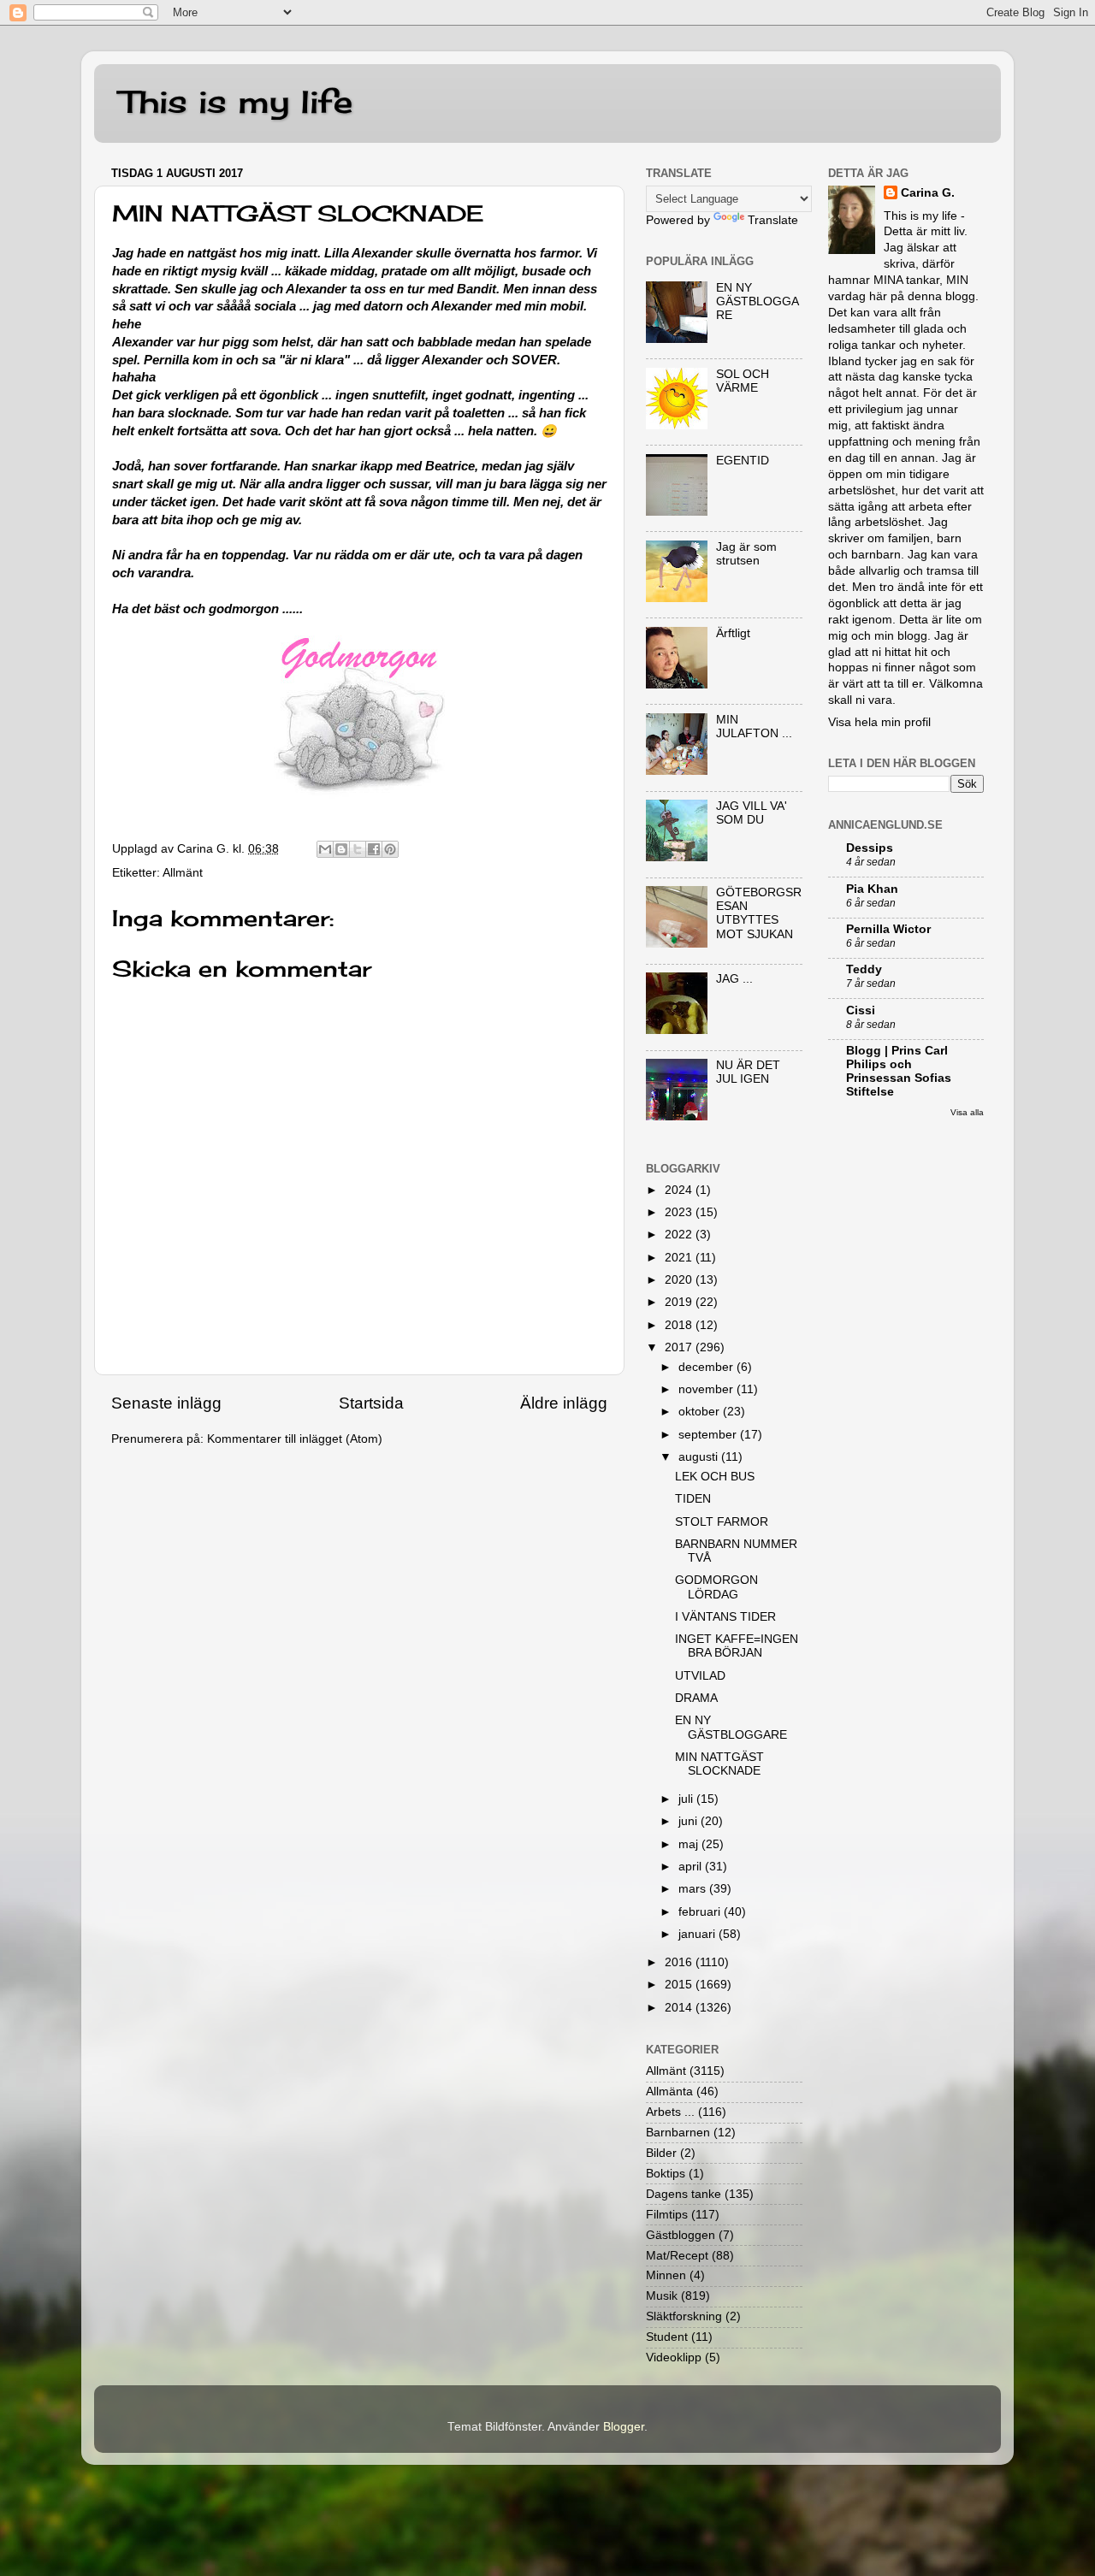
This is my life (236, 102)
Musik (662, 2296)
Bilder (661, 2153)
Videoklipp (674, 2357)
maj (690, 1844)
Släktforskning (684, 2316)
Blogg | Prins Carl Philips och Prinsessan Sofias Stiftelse (899, 1071)
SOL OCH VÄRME (743, 381)
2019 (680, 1302)
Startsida (371, 1403)
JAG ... (734, 979)
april (692, 1867)
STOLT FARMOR (722, 1522)
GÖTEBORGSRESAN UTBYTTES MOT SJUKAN (759, 913)
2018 (680, 1325)
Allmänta (669, 2092)
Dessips (870, 848)
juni (690, 1821)
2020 (680, 1280)
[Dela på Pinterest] (390, 849)
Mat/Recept (677, 2256)
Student (667, 2337)
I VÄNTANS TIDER (725, 1617)
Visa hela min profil (879, 722)
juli (687, 1799)
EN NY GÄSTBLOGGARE (758, 301)
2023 (680, 1212)
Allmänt (183, 873)
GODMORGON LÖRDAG (716, 1587)
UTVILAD (700, 1676)
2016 (680, 1962)
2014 (680, 2008)
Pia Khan (872, 889)
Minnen (666, 2275)
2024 (680, 1190)
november (707, 1389)
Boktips (666, 2174)
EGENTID (743, 461)
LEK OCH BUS (715, 1477)
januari (698, 1934)
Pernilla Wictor (888, 929)
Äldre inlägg (564, 1403)
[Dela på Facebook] (374, 849)
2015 (680, 1985)
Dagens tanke (684, 2194)
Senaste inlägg (166, 1403)
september (709, 1435)
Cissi (861, 1010)
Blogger (624, 2427)
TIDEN (693, 1499)
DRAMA (696, 1698)
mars (694, 1889)
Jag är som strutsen (746, 554)
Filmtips (667, 2215)
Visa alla (967, 1112)
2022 (680, 1235)
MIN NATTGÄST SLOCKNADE (719, 1764)
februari (701, 1912)
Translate (773, 220)
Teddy (864, 969)
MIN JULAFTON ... (754, 727)
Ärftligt (733, 633)
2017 (680, 1347)
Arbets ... (670, 2112)
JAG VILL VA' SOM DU (752, 813)
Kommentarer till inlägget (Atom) (295, 1439)
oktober (701, 1412)
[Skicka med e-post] (325, 849)
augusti (700, 1457)
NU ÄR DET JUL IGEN (748, 1072)
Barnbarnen (678, 2133)
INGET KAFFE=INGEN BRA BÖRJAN (737, 1646)
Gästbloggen (681, 2235)
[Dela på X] (358, 849)
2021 (680, 1258)
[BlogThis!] (341, 849)
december (707, 1367)
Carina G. (928, 193)
